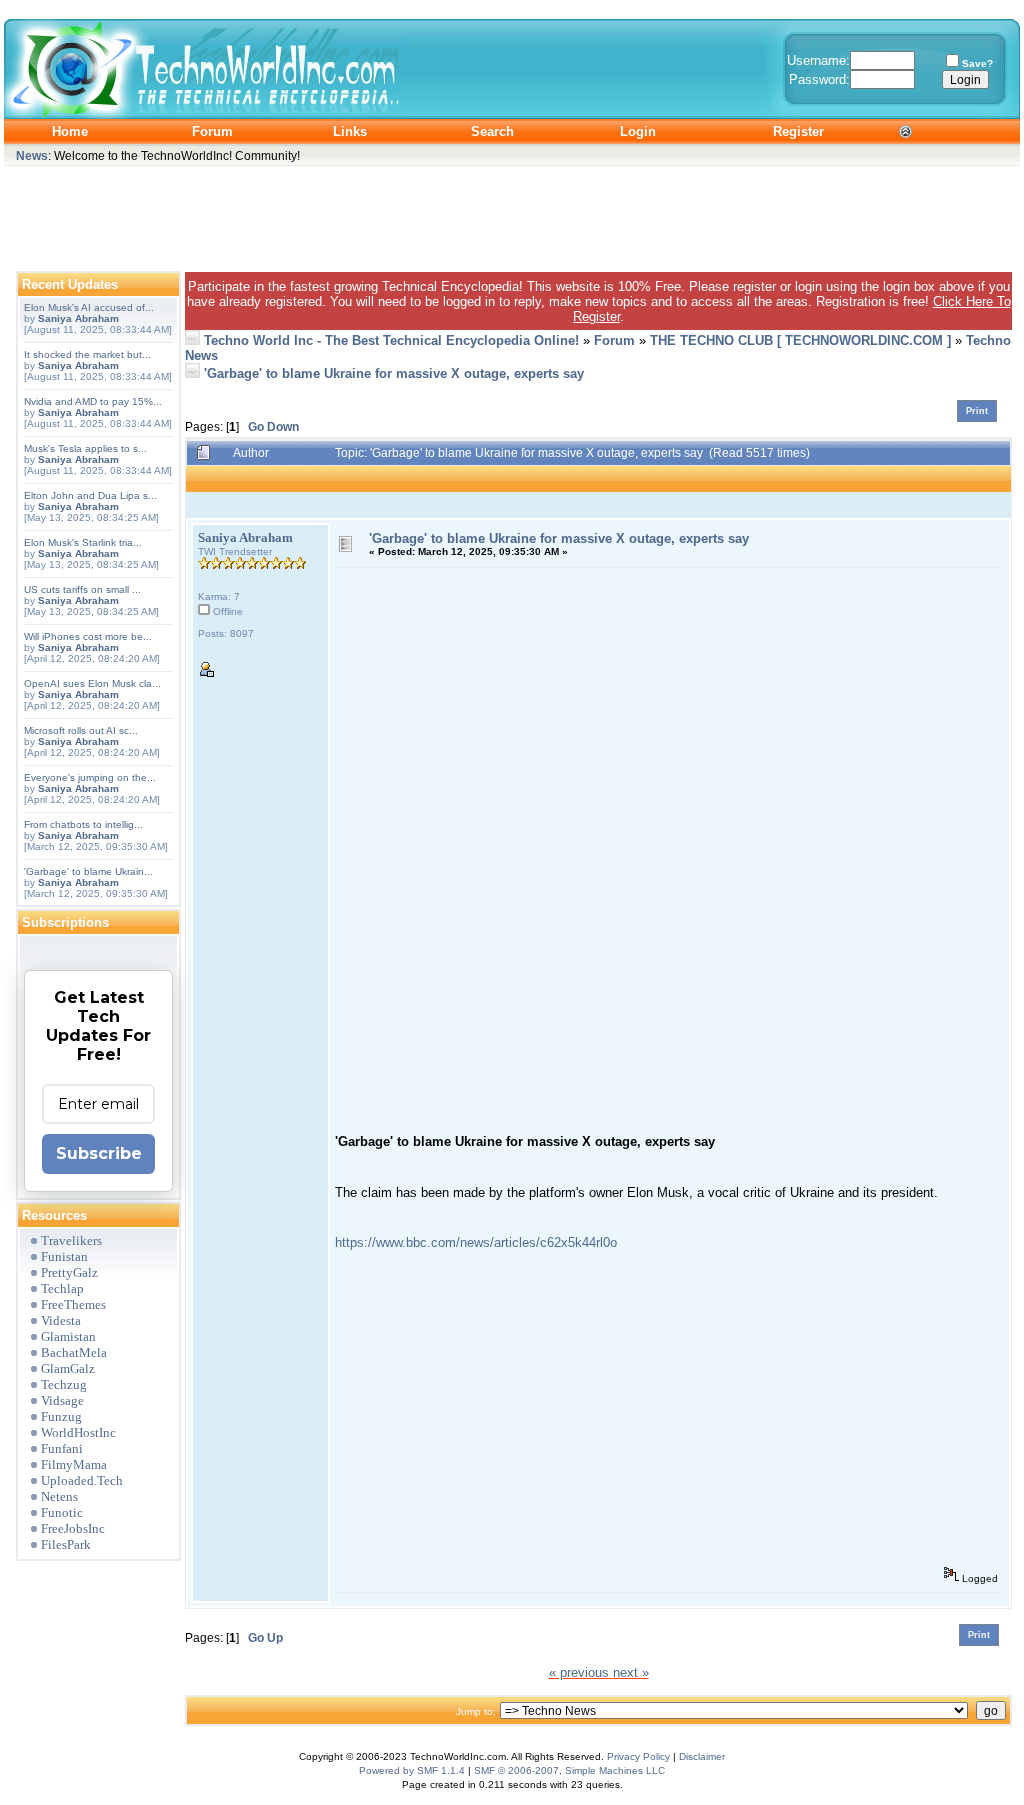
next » (631, 1672)
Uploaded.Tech (82, 1480)
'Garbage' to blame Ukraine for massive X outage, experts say (394, 373)
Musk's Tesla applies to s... (85, 448)
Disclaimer (702, 1756)
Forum (614, 340)
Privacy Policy (638, 1756)
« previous (579, 1672)
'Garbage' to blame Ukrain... (88, 871)
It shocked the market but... (87, 354)
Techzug (64, 1384)
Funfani (62, 1448)
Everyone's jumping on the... (90, 777)
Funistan (64, 1256)
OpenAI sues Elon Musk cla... (92, 683)
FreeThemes (73, 1304)
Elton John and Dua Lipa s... (90, 495)
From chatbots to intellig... (83, 824)
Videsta (61, 1320)
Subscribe (99, 1153)
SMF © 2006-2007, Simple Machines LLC (569, 1770)
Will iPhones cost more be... (88, 636)
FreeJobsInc (73, 1528)
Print (977, 411)
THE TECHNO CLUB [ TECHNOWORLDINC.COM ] (800, 340)
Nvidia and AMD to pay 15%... (93, 401)
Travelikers (71, 1240)
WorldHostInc (78, 1432)
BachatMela (74, 1352)
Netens (59, 1496)
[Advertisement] (512, 214)
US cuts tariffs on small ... (82, 589)
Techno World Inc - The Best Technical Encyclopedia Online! (391, 340)
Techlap (62, 1288)
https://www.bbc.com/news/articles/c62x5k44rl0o (476, 1242)
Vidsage (62, 1400)
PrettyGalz (69, 1272)
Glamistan (68, 1336)
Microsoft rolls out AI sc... (81, 730)
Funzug (61, 1416)
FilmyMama (74, 1464)
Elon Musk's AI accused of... (89, 307)
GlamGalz (68, 1368)
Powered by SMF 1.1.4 (412, 1770)
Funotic (62, 1512)
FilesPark (66, 1544)
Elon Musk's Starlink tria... (83, 542)
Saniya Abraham (78, 318)
